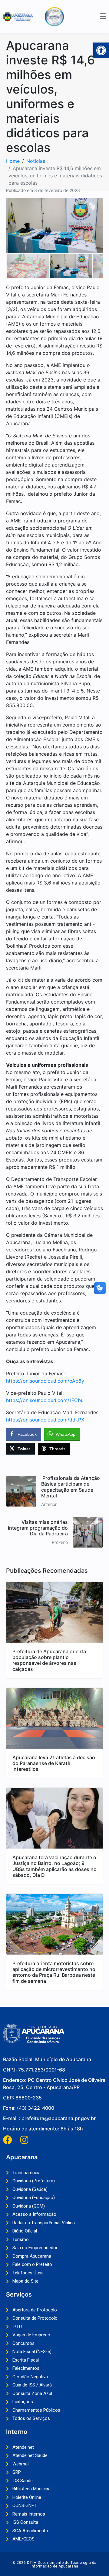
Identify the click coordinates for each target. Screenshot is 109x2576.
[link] (101, 50)
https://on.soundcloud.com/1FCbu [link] (45, 1400)
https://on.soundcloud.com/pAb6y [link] (45, 1381)
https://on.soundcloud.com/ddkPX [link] (45, 1420)
